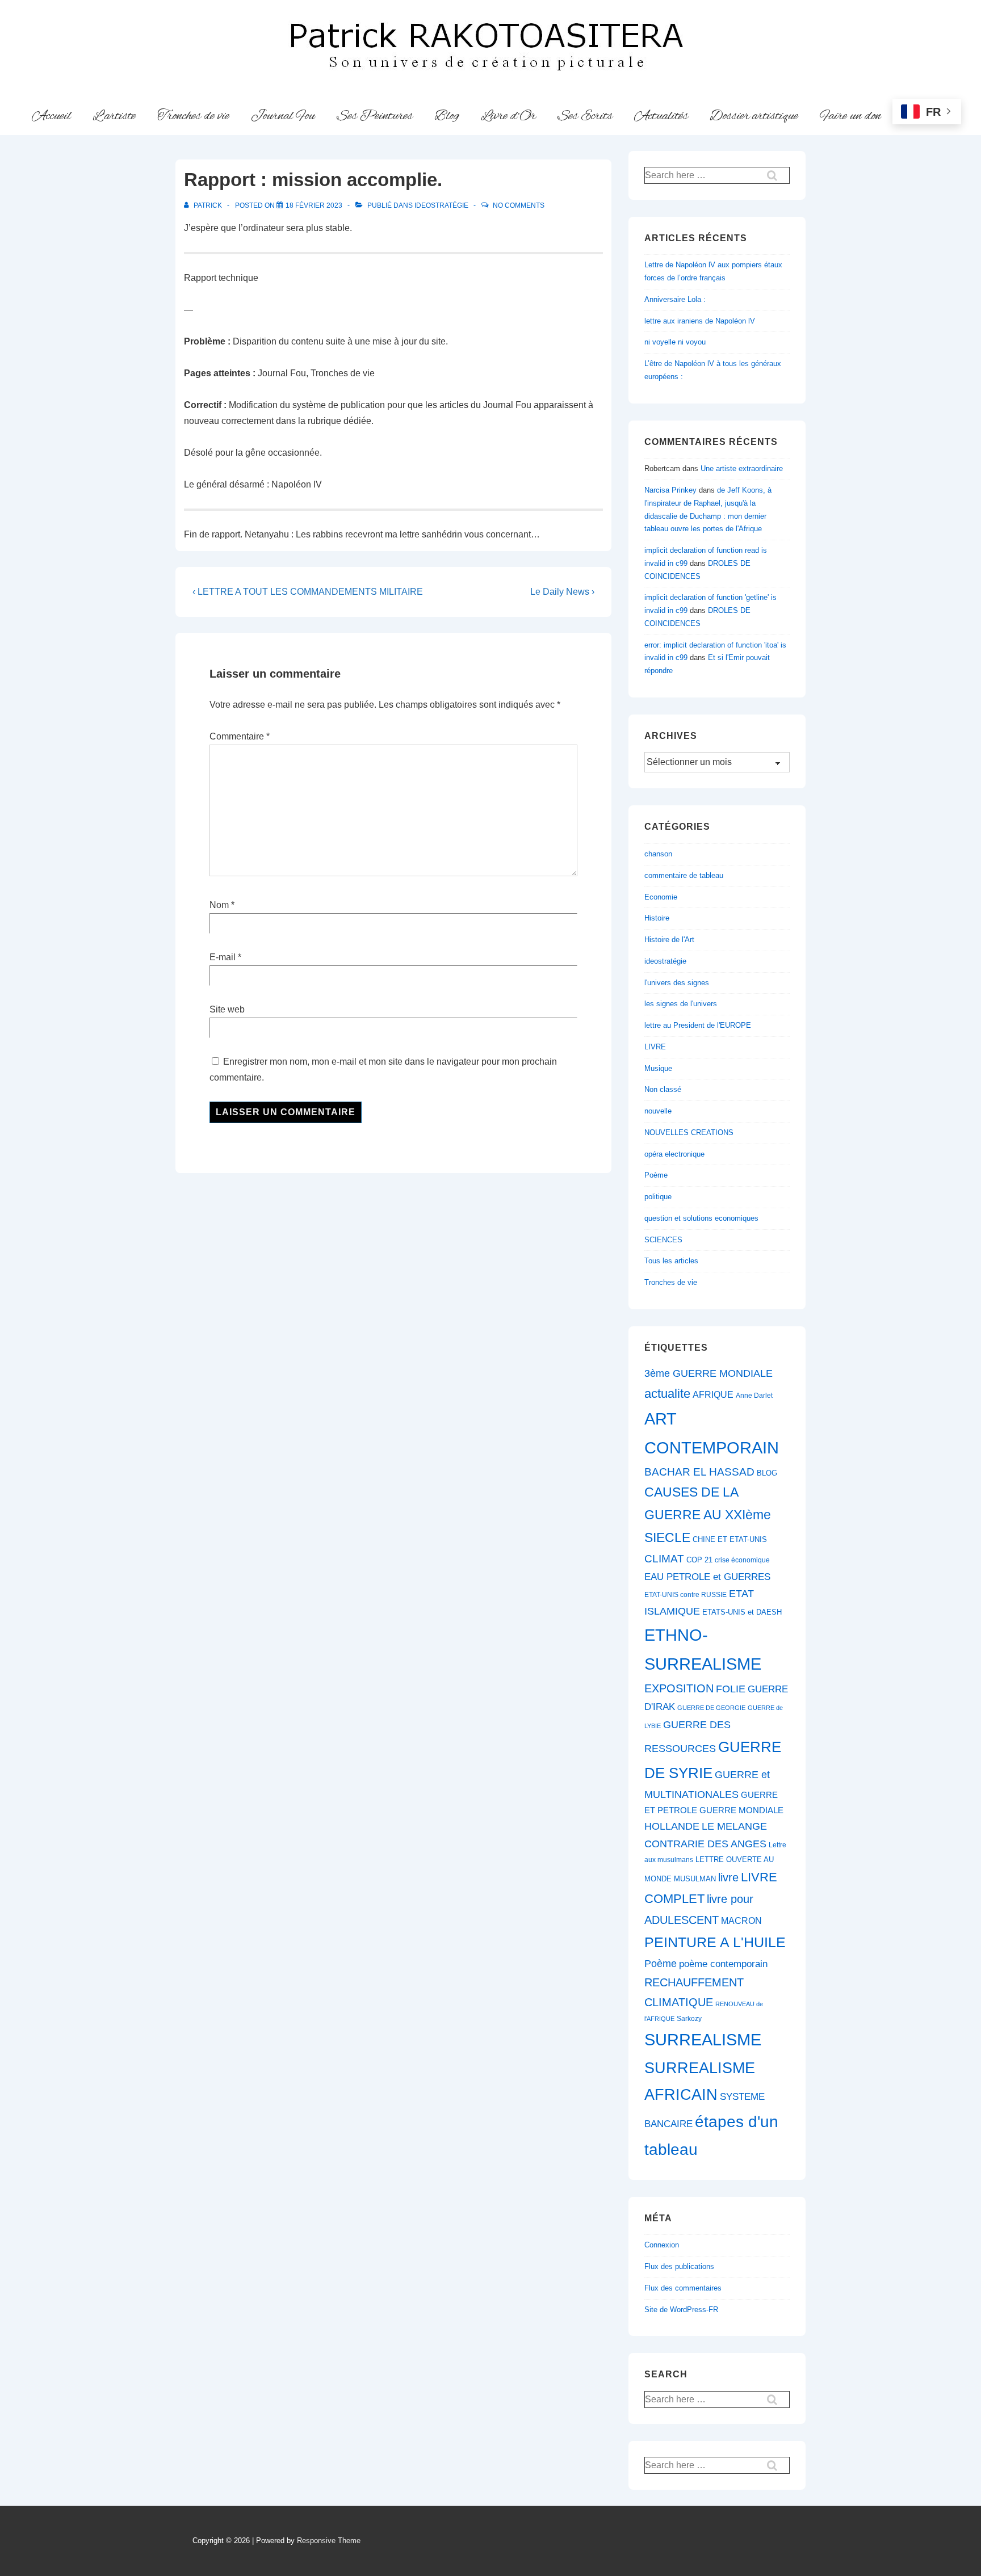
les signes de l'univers (681, 1004)
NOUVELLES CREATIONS (689, 1132)
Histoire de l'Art (669, 940)
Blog (447, 116)
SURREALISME (703, 2040)
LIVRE (655, 1047)
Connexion (662, 2245)
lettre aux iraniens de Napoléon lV (700, 321)
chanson (658, 854)
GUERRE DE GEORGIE (711, 1708)
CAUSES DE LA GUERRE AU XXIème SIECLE (708, 1515)
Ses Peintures (375, 116)
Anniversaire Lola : (675, 299)
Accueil (51, 116)
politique (658, 1197)
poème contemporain (723, 1964)
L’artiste (114, 116)
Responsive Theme (329, 2541)
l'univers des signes (677, 983)
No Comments (519, 205)
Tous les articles (671, 1261)
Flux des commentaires (683, 2288)
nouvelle (658, 1111)
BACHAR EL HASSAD (699, 1472)
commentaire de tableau (684, 875)
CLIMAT (664, 1559)
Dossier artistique (754, 116)
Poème (656, 1175)
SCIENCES (663, 1240)
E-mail (223, 957)
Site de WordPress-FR (681, 2310)
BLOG (767, 1473)
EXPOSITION (679, 1688)
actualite (667, 1394)
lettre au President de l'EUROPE (698, 1025)
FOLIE (731, 1689)
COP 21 (699, 1560)
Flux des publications (679, 2266)
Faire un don (850, 116)
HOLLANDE (672, 1826)
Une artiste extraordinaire (742, 468)
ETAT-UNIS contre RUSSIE (686, 1595)
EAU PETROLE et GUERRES (707, 1577)
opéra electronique (674, 1154)
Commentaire (240, 736)
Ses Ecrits (585, 116)
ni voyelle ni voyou (675, 342)
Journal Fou (283, 116)
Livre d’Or (508, 116)
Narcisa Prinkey (670, 490)
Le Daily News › (562, 592)
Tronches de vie (193, 116)
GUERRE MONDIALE (741, 1810)
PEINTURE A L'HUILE (715, 1942)
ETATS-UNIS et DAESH (742, 1612)
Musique (658, 1068)
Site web (227, 1009)
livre (728, 1877)
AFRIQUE (713, 1395)
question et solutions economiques (701, 1218)
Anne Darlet (754, 1396)
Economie (661, 897)
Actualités (661, 116)
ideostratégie (441, 205)
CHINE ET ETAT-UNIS (730, 1539)
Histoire (657, 918)
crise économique (742, 1560)
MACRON (741, 1921)
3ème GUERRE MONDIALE (708, 1373)
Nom (219, 905)
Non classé (663, 1089)
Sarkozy (689, 2019)
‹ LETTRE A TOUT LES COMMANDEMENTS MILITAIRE (308, 592)
